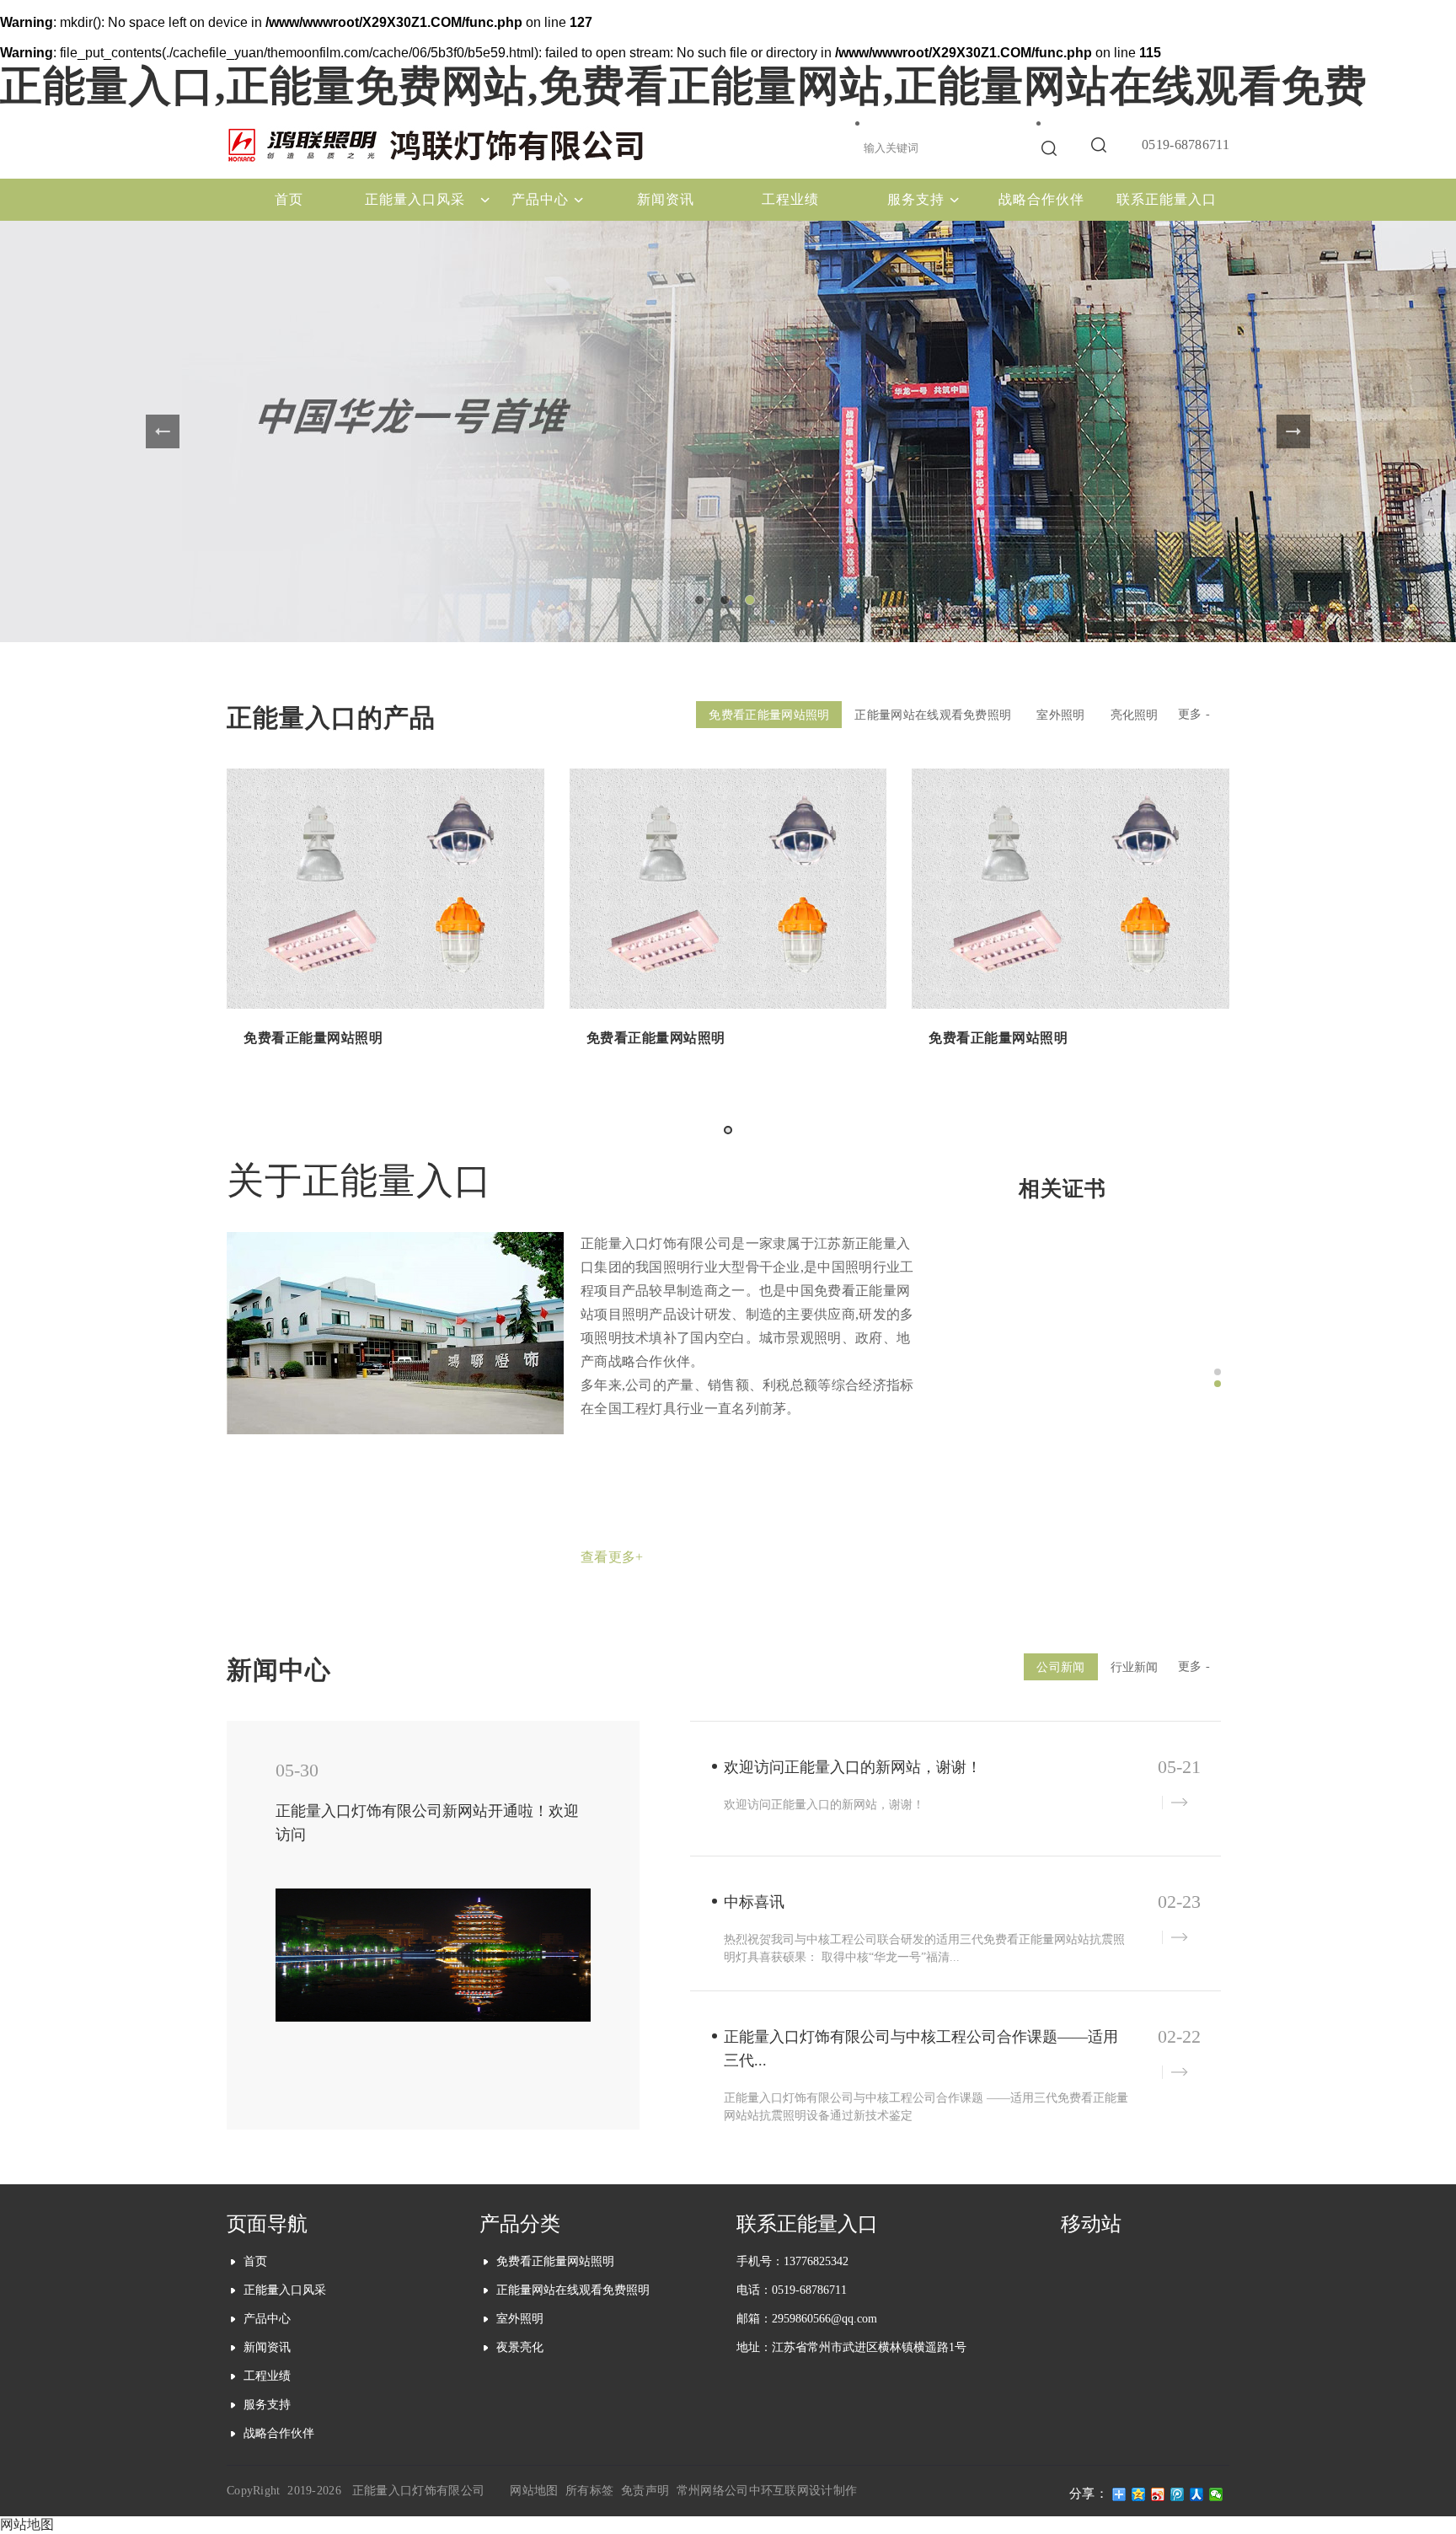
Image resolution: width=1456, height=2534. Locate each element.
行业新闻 (1135, 1667)
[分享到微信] (1216, 2494)
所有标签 (589, 2491)
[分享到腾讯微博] (1178, 2494)
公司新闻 (1060, 1667)
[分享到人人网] (1197, 2494)
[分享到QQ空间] (1139, 2494)
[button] (728, 1130)
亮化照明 (1135, 715)
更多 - (1194, 714)
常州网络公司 (713, 2491)
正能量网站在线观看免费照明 (933, 715)
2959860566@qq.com (824, 2319)
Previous (163, 431)
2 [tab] (728, 603)
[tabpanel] (728, 431)
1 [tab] (703, 603)
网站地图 (534, 2491)
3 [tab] (753, 603)
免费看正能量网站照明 (769, 715)
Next (1293, 431)
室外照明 (1060, 715)
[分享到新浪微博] (1158, 2494)
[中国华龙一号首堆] (728, 431)
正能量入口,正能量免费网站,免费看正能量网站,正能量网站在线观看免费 (684, 86)
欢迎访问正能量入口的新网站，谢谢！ (853, 1767)
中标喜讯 (754, 1902)
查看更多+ (612, 1557)
